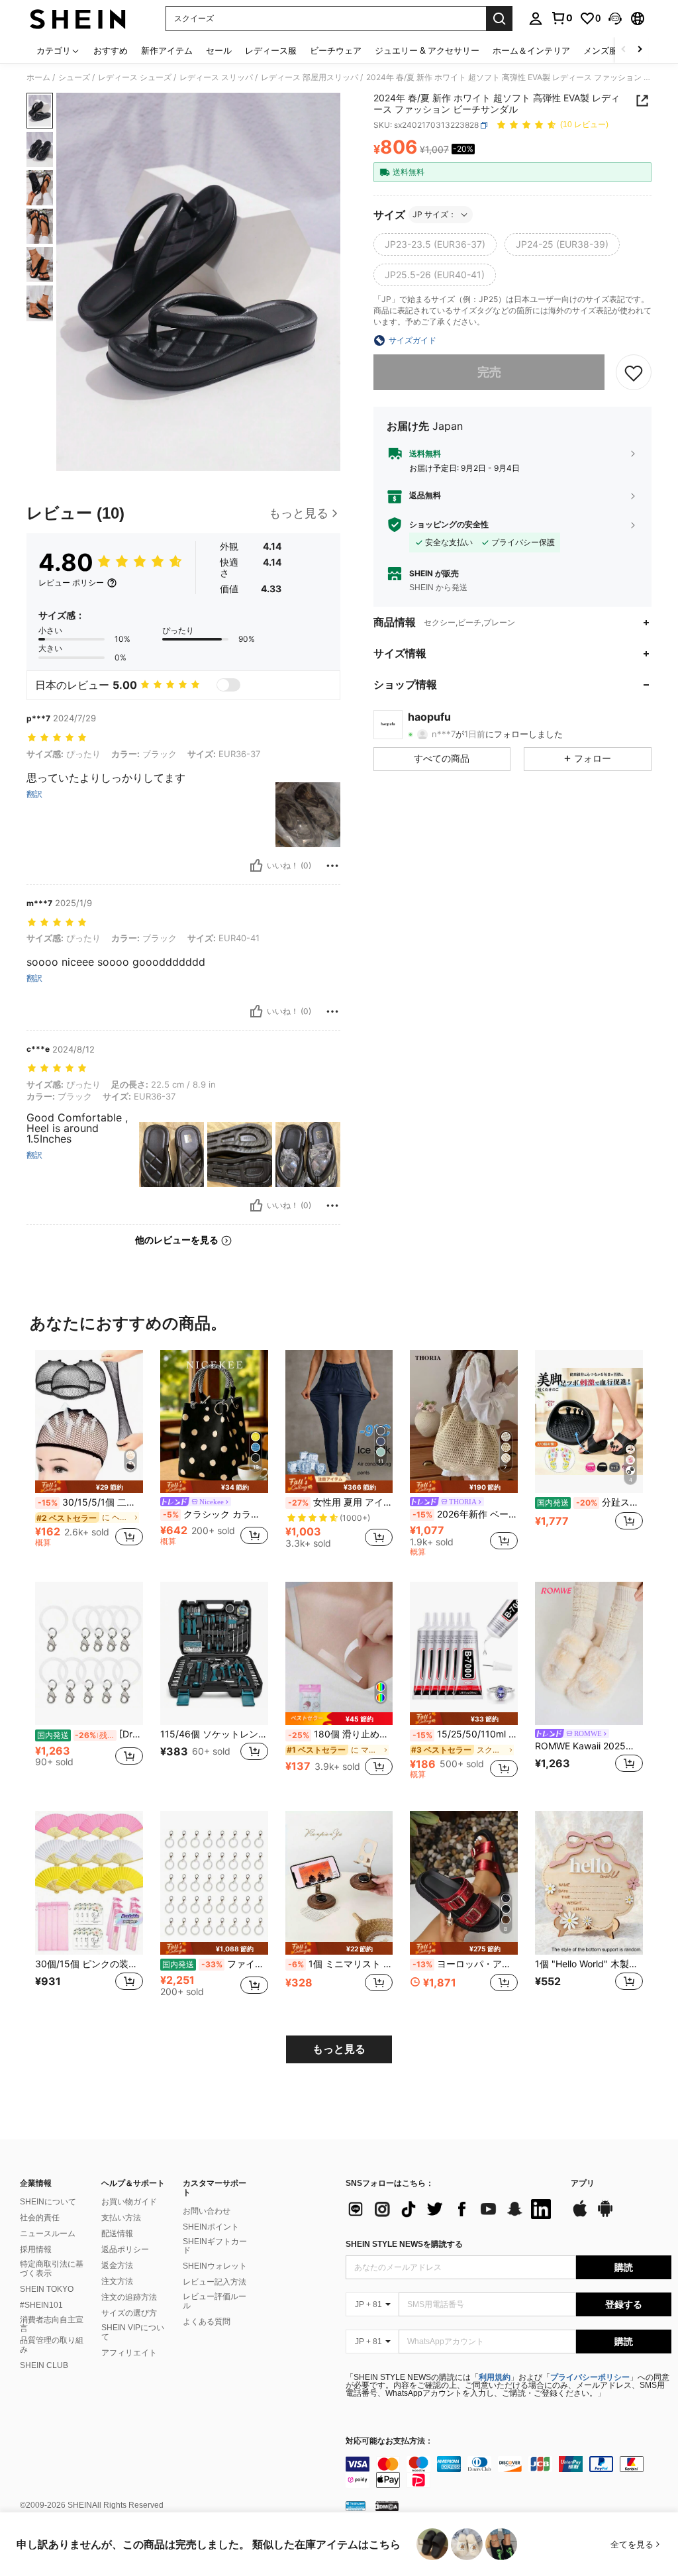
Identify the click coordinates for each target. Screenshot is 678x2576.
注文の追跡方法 (129, 2297)
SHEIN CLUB (44, 2365)
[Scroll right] (640, 50)
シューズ (74, 77)
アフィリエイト (129, 2353)
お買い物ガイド (129, 2202)
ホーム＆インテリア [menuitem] (531, 50)
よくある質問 (207, 2322)
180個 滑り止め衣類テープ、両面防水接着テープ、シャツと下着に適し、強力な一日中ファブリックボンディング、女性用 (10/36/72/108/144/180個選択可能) (341, 1734)
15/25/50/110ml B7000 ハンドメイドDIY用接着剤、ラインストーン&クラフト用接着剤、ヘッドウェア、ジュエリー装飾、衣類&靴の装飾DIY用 (465, 1734)
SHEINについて (48, 2202)
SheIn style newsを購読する (404, 2244)
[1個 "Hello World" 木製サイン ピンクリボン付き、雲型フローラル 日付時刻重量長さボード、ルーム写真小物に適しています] (589, 1883)
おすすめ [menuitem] (111, 50)
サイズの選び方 (129, 2313)
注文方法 (117, 2281)
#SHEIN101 (41, 2305)
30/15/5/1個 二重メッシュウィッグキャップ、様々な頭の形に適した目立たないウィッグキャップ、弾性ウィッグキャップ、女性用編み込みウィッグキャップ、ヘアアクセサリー (90, 1502)
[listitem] (89, 1454)
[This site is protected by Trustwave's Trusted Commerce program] (356, 2506)
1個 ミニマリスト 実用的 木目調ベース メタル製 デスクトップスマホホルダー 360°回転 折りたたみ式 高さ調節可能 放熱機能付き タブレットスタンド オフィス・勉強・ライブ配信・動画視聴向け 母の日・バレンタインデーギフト (341, 1964)
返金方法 (117, 2265)
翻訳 (34, 794)
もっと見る (339, 2049)
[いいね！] (256, 866)
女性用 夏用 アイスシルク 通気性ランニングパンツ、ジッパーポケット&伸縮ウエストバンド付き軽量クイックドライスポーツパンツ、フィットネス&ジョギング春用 (341, 1502)
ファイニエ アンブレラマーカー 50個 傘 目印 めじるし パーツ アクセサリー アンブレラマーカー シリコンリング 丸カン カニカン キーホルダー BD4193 (215, 1964)
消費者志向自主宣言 (52, 2324)
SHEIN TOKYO (47, 2289)
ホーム (38, 77)
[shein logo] (78, 19)
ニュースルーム (48, 2234)
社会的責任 (40, 2218)
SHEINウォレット (215, 2266)
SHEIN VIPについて (133, 2332)
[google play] (605, 2215)
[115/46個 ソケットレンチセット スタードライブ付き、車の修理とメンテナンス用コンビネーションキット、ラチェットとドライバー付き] (214, 1654)
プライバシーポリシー (590, 2377)
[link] (561, 18)
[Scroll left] (624, 50)
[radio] (435, 244)
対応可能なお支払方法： (389, 2441)
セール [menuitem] (219, 50)
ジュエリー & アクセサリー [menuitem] (427, 50)
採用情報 (36, 2249)
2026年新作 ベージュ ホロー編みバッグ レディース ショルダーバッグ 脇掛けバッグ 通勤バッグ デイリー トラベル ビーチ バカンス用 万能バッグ (465, 1514)
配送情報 (117, 2234)
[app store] (580, 2215)
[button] (615, 19)
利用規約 (495, 2377)
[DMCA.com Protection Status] (387, 2506)
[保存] (634, 372)
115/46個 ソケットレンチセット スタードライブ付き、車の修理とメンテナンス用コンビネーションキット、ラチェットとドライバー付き (214, 1734)
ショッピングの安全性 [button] (449, 525)
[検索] (499, 19)
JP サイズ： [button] (434, 214)
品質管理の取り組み (52, 2345)
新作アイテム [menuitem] (167, 50)
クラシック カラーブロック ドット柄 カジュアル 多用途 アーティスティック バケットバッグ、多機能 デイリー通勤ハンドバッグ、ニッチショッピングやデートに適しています (216, 1514)
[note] (89, 1487)
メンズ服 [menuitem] (601, 50)
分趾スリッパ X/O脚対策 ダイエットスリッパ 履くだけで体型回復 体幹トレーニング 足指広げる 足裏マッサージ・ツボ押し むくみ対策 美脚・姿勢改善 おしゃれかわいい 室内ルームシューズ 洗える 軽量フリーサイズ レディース (590, 1502)
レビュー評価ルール (215, 2301)
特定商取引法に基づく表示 (52, 2269)
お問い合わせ (207, 2211)
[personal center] (536, 19)
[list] (452, 2209)
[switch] (228, 685)
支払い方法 (121, 2218)
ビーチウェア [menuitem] (336, 50)
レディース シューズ (135, 77)
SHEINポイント (211, 2227)
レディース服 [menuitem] (271, 50)
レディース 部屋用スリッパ (310, 77)
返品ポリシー (125, 2249)
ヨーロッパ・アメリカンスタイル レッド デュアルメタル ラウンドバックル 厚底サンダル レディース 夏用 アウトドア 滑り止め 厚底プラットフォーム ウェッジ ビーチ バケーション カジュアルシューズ (465, 1964)
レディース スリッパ (216, 77)
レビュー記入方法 (215, 2282)
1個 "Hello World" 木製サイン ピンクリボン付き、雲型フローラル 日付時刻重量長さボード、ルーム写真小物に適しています (589, 1964)
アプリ (583, 2184)
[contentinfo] (508, 2472)
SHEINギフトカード (215, 2246)
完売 (489, 372)
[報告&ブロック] (332, 866)
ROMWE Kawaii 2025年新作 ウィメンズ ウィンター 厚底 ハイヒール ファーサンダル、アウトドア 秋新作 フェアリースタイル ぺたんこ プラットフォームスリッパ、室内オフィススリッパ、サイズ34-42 (589, 1746)
